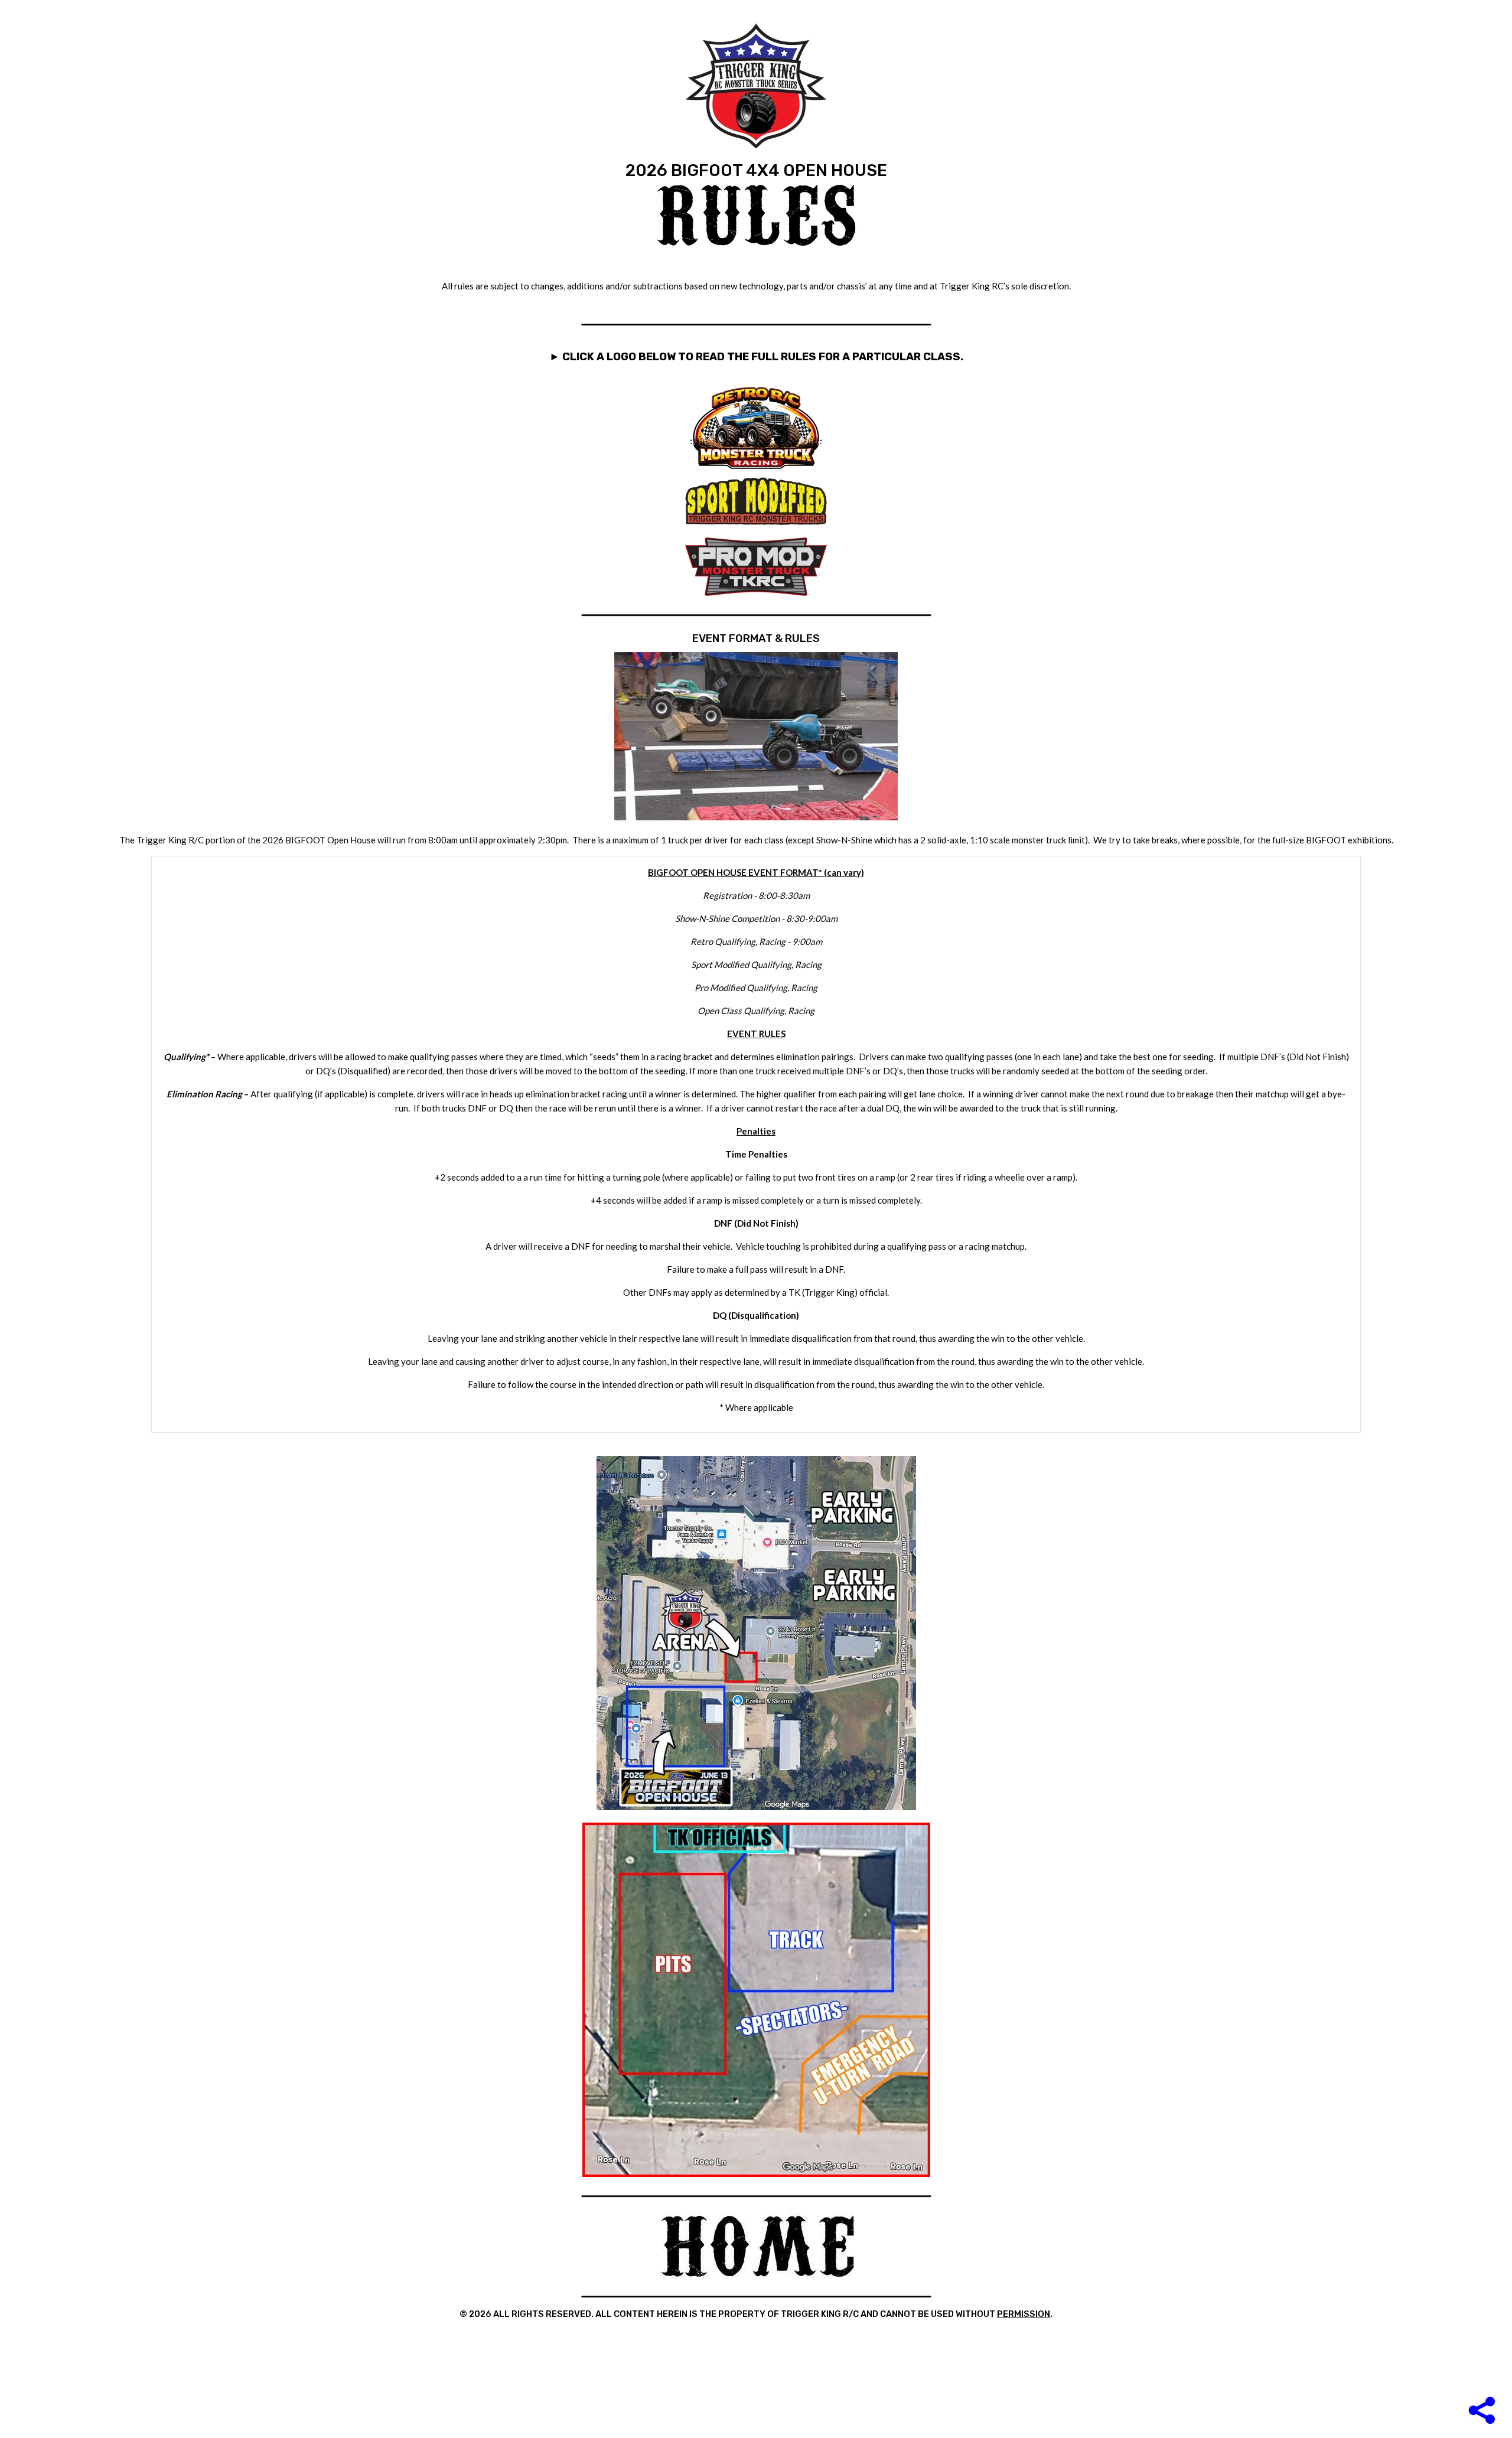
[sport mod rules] (756, 522)
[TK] (756, 87)
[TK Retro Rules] (756, 472)
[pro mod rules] (756, 592)
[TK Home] (757, 2276)
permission (1024, 2314)
